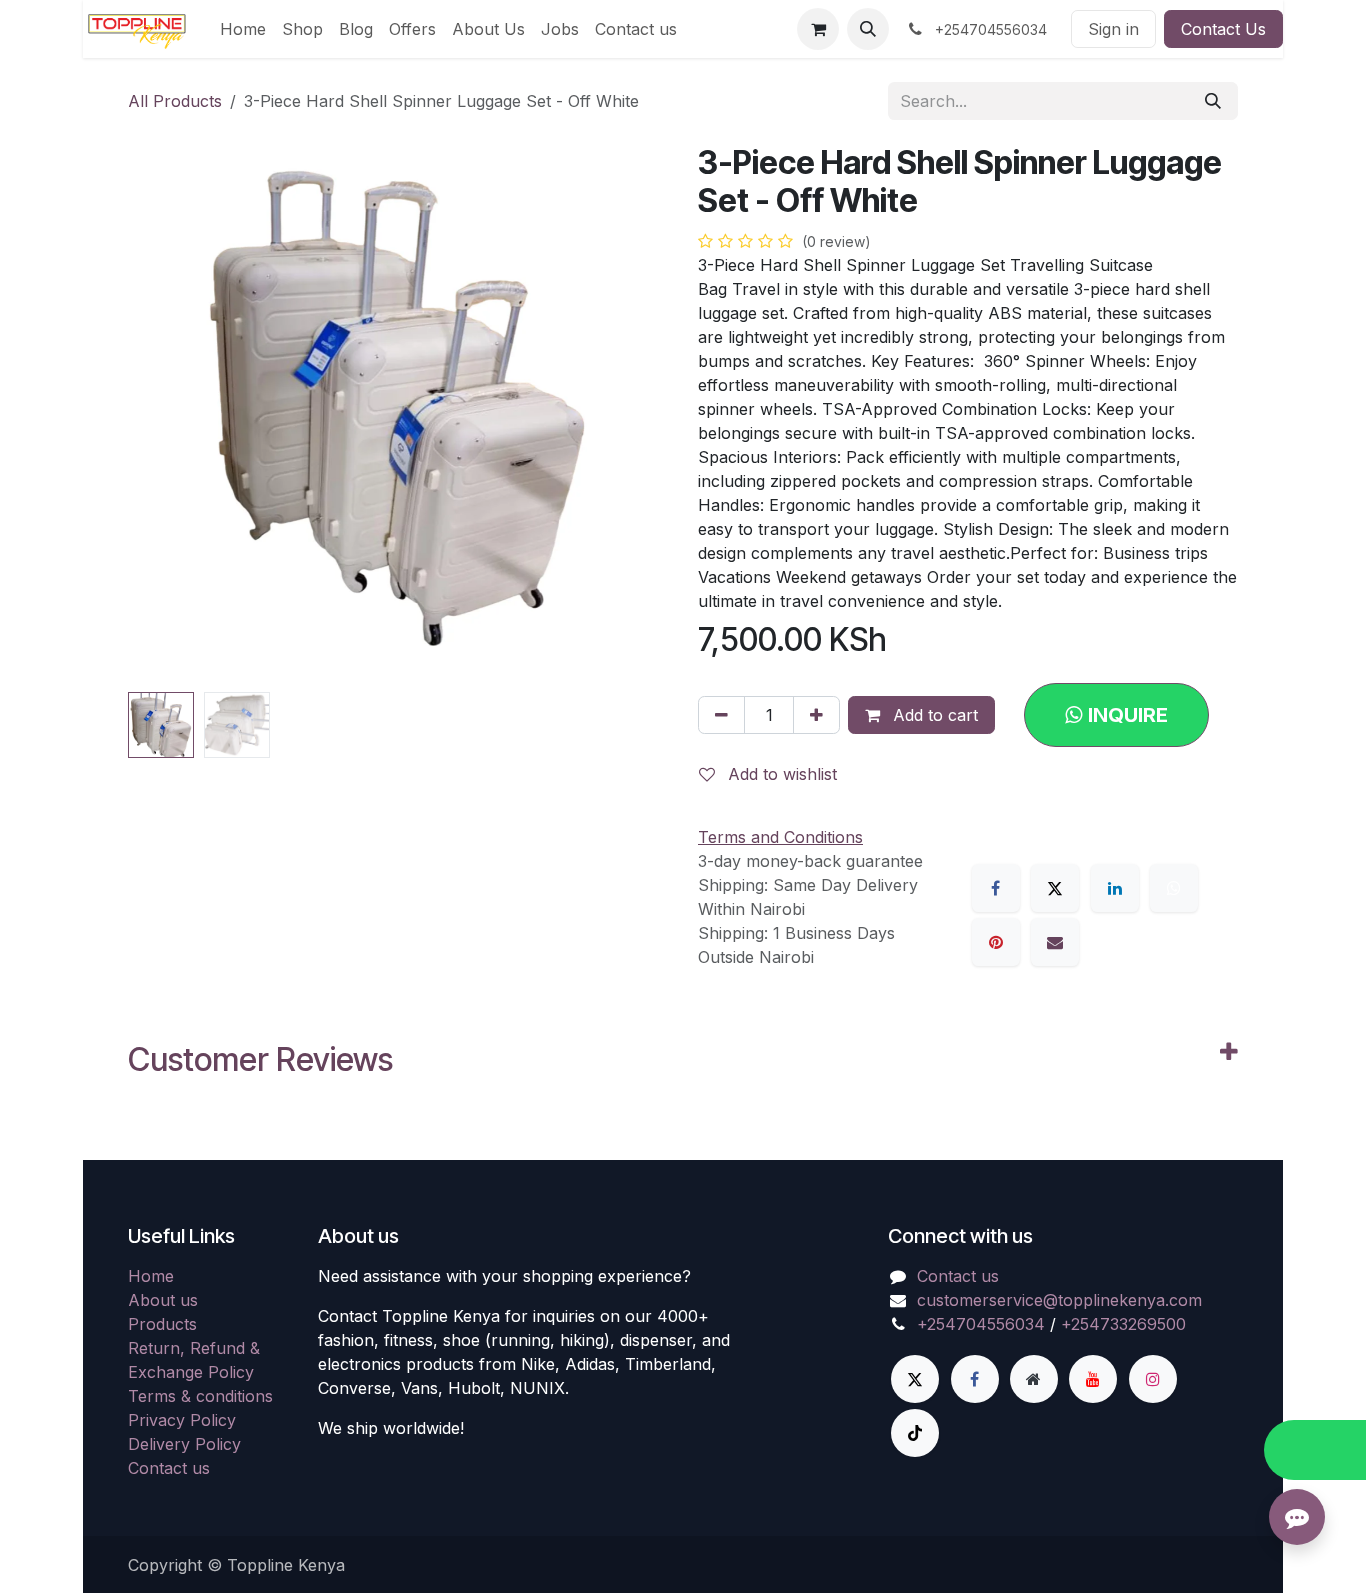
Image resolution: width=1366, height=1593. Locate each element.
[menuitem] (243, 29)
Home (151, 1276)
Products (162, 1324)
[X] (1055, 888)
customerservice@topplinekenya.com (1059, 1300)
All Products (175, 101)
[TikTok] (915, 1433)
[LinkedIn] (1115, 888)
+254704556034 (981, 1324)
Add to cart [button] (933, 715)
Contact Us (1223, 29)
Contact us (169, 1468)
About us (163, 1300)
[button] (868, 29)
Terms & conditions (200, 1396)
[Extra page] (1034, 1379)
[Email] (1055, 942)
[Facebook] (996, 888)
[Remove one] (721, 715)
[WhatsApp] (1174, 888)
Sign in (1113, 29)
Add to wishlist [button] (780, 774)
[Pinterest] (996, 942)
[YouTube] (1093, 1379)
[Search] (1213, 101)
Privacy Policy (182, 1420)
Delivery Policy (184, 1444)
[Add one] (816, 715)
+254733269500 (1123, 1324)
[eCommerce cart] (818, 29)
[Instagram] (1153, 1379)
